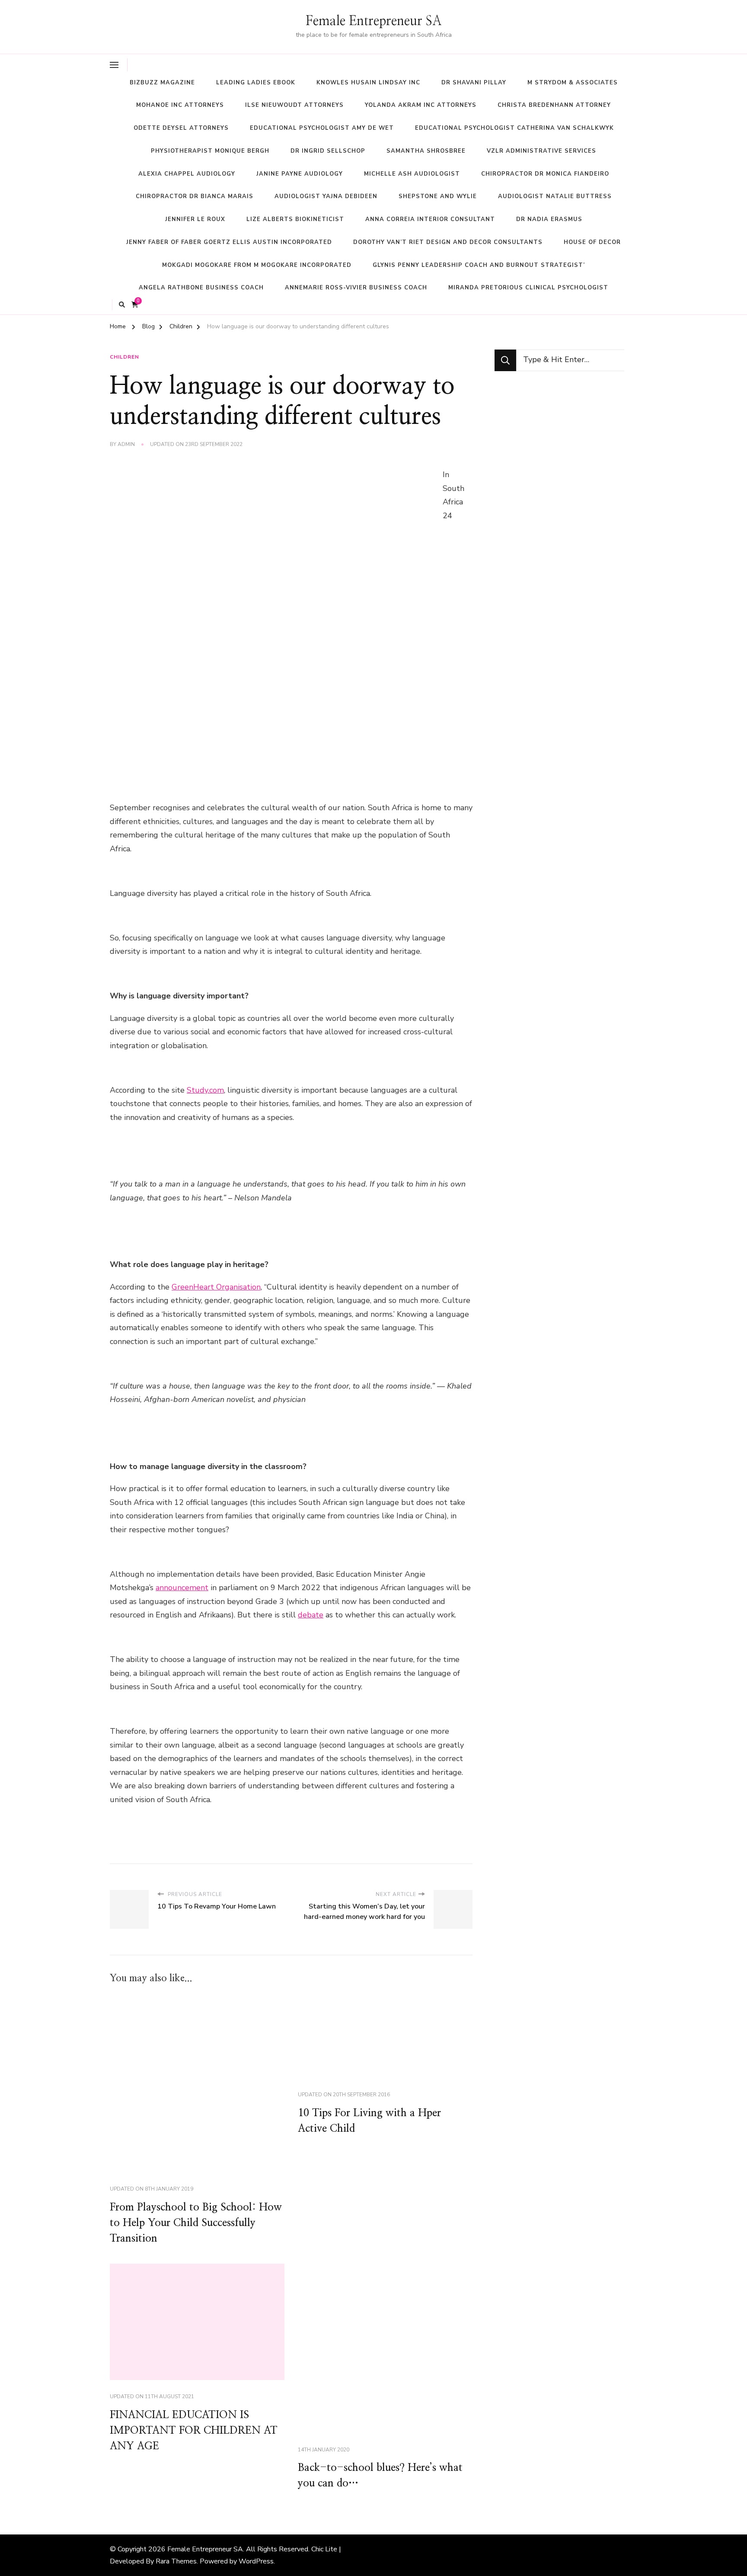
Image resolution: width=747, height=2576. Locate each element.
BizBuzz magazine (162, 83)
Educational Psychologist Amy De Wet (322, 128)
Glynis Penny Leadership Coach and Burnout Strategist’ (479, 265)
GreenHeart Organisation (216, 1287)
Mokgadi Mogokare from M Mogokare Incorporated (257, 265)
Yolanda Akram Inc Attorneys (421, 105)
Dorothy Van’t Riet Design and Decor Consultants (448, 242)
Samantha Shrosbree (426, 151)
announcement (182, 1588)
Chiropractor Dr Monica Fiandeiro (545, 174)
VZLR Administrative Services (541, 151)
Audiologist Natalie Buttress (555, 196)
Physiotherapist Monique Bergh (210, 151)
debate (311, 1615)
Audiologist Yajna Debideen (326, 196)
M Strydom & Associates (573, 83)
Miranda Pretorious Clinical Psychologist (528, 288)
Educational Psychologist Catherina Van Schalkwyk (514, 128)
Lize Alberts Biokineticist (295, 219)
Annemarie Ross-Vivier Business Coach (356, 288)
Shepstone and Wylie (438, 196)
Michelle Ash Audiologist (412, 174)
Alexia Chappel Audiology (187, 174)
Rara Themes (176, 2561)
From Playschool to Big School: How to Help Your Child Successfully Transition (196, 2223)
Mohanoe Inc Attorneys (180, 105)
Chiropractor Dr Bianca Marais (195, 196)
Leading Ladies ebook (256, 83)
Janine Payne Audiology (300, 174)
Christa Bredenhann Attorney (554, 105)
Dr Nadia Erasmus (549, 219)
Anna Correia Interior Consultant (430, 219)
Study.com (205, 1090)
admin (126, 444)
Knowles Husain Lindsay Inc (368, 83)
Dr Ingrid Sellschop (328, 151)
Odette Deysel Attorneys (181, 128)
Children (124, 357)
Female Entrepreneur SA (374, 21)
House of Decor (592, 242)
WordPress (256, 2561)
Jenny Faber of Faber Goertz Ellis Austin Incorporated (229, 242)
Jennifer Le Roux (195, 219)
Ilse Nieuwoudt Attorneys (294, 105)
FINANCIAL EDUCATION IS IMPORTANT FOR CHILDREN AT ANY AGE (194, 2431)
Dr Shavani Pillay (474, 83)
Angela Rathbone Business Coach (201, 288)
